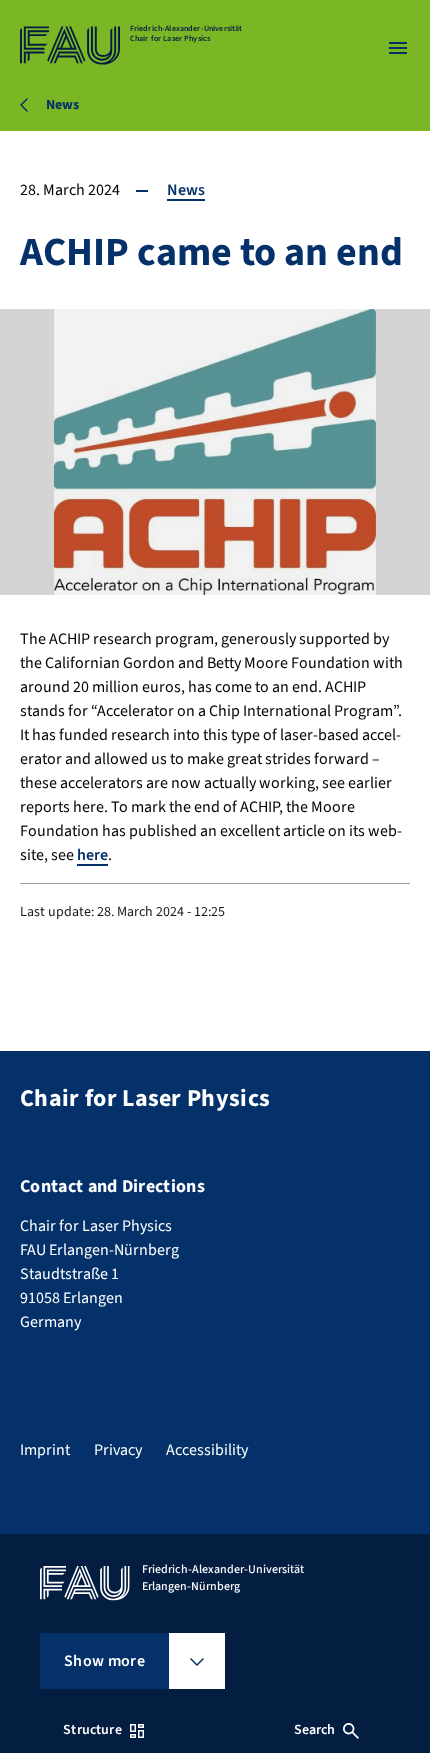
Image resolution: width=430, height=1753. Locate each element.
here (92, 855)
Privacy (118, 1450)
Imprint (45, 1450)
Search (315, 1730)
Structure (92, 1730)
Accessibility (207, 1450)
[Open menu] (398, 48)
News (186, 190)
